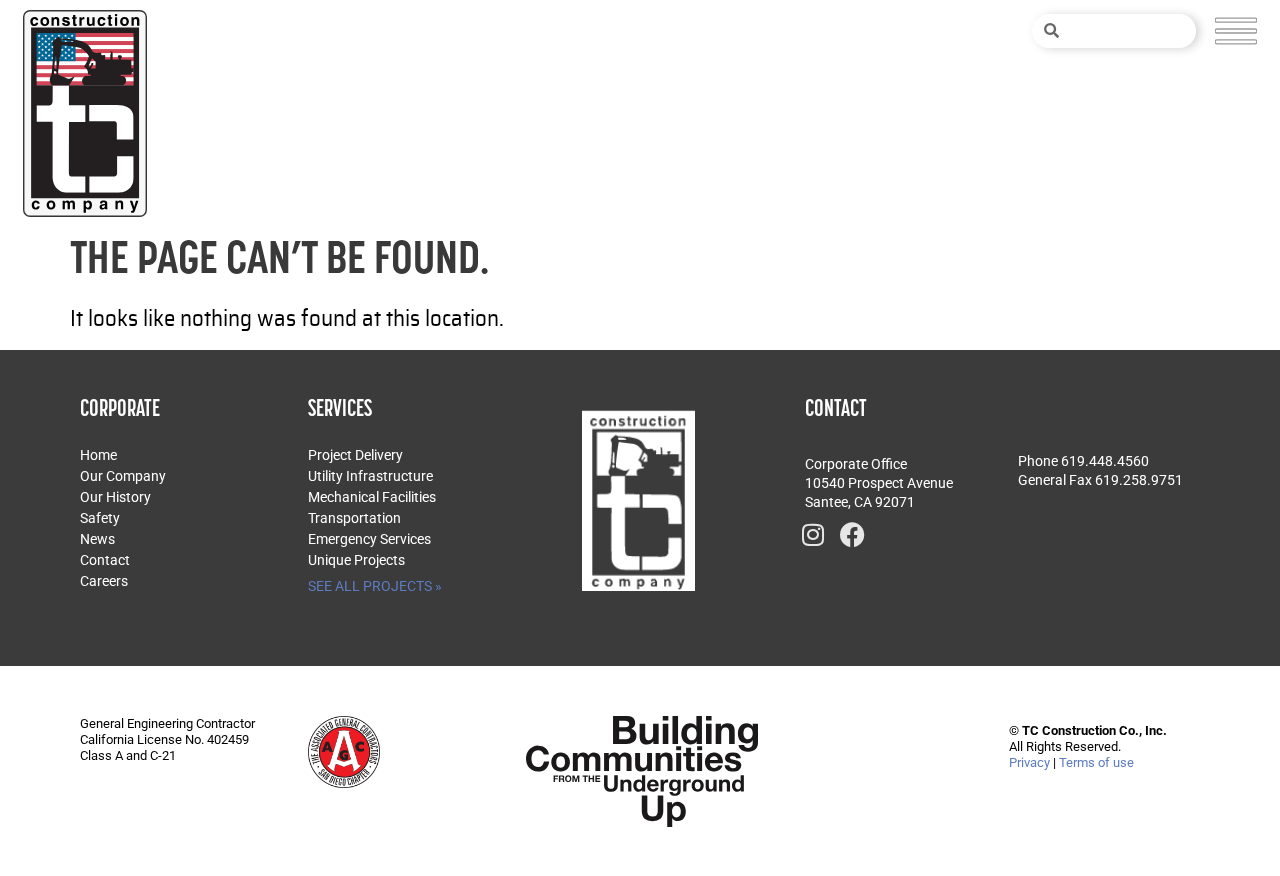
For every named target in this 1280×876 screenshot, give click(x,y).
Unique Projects (356, 560)
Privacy (1029, 762)
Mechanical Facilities (372, 497)
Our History (115, 497)
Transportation (354, 518)
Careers (104, 581)
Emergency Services (369, 539)
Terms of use (1096, 762)
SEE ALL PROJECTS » (375, 586)
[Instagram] (813, 535)
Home (98, 455)
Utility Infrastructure (370, 476)
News (97, 539)
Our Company (123, 476)
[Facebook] (853, 535)
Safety (100, 518)
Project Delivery (355, 455)
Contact (105, 560)
